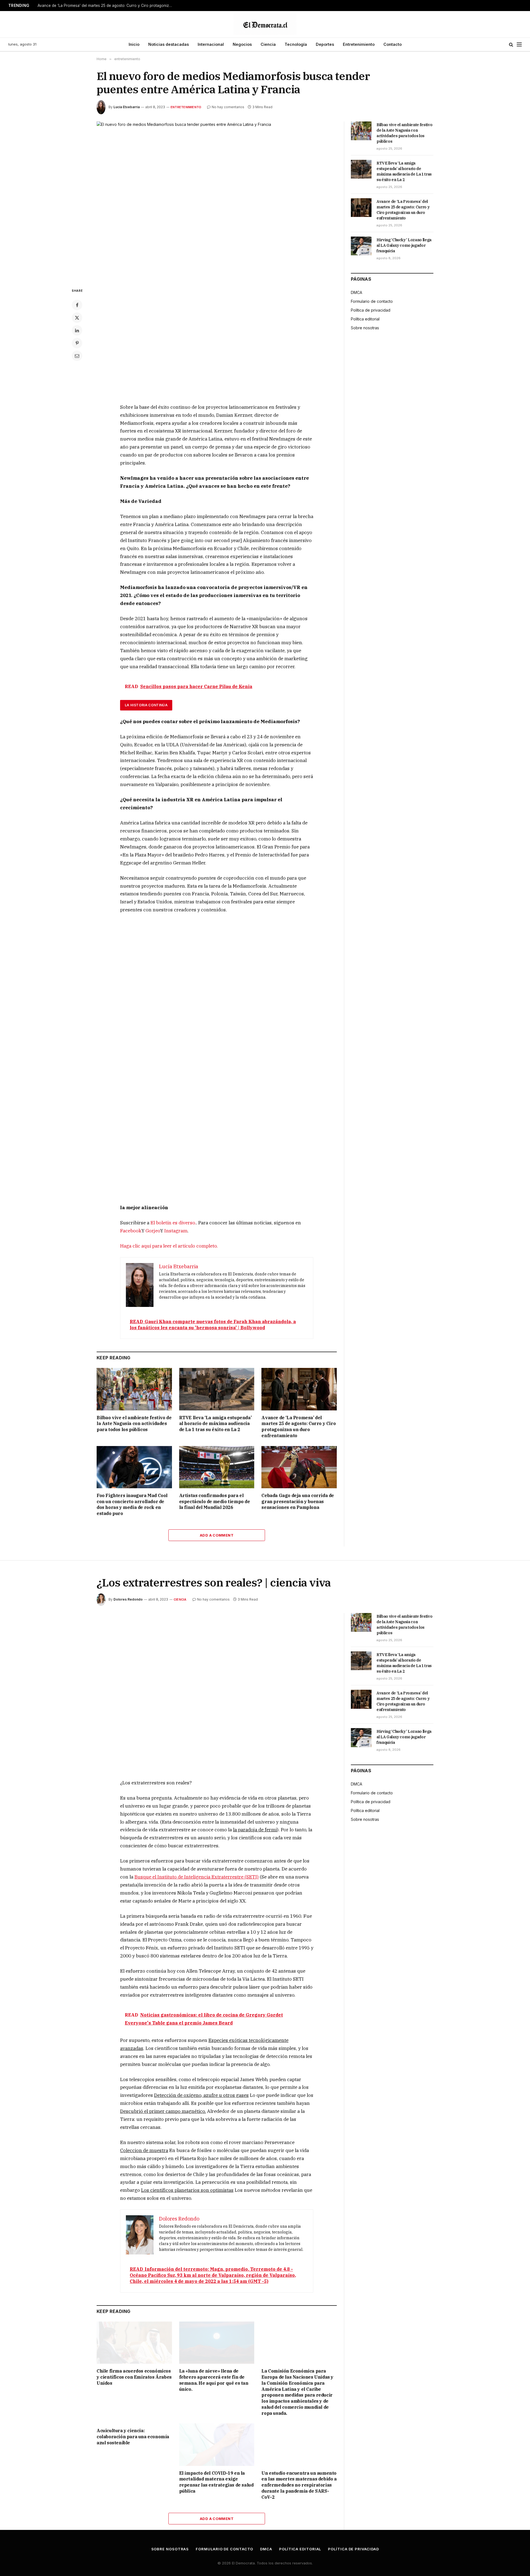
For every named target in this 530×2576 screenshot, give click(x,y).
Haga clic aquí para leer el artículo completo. (169, 1246)
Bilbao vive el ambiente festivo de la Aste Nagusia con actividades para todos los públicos (134, 1424)
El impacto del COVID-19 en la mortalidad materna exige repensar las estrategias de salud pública (216, 2482)
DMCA (357, 292)
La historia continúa (146, 705)
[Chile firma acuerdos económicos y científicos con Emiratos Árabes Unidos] (134, 2343)
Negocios (242, 44)
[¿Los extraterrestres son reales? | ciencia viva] (217, 1692)
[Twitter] (77, 318)
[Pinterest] (77, 343)
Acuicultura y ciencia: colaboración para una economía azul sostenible (133, 2437)
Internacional (211, 44)
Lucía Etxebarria (127, 107)
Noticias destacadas (169, 44)
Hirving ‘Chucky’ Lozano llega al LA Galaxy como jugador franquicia (404, 245)
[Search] (511, 45)
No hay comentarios (228, 107)
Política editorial (365, 319)
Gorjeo (153, 1231)
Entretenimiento (359, 44)
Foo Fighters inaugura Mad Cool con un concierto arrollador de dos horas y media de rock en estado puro (132, 1504)
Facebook (131, 1231)
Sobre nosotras (365, 328)
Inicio (134, 44)
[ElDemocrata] (265, 24)
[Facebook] (77, 305)
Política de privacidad (371, 310)
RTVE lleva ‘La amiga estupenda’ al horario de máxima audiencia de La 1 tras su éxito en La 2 (215, 1424)
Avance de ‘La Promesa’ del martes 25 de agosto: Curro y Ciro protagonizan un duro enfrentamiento (107, 6)
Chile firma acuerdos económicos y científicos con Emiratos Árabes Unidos (134, 2377)
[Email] (77, 356)
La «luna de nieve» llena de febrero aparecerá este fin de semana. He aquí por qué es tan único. (214, 2380)
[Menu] (519, 45)
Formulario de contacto (372, 301)
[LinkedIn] (77, 330)
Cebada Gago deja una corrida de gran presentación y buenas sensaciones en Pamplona (298, 1501)
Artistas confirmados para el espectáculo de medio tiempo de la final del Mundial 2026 (215, 1501)
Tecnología (296, 44)
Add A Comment (217, 1535)
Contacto (393, 44)
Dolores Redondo (128, 1599)
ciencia (180, 1599)
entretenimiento (186, 107)
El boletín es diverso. (173, 1223)
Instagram (176, 1231)
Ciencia (268, 44)
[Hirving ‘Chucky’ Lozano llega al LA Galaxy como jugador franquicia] (361, 246)
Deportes (325, 44)
